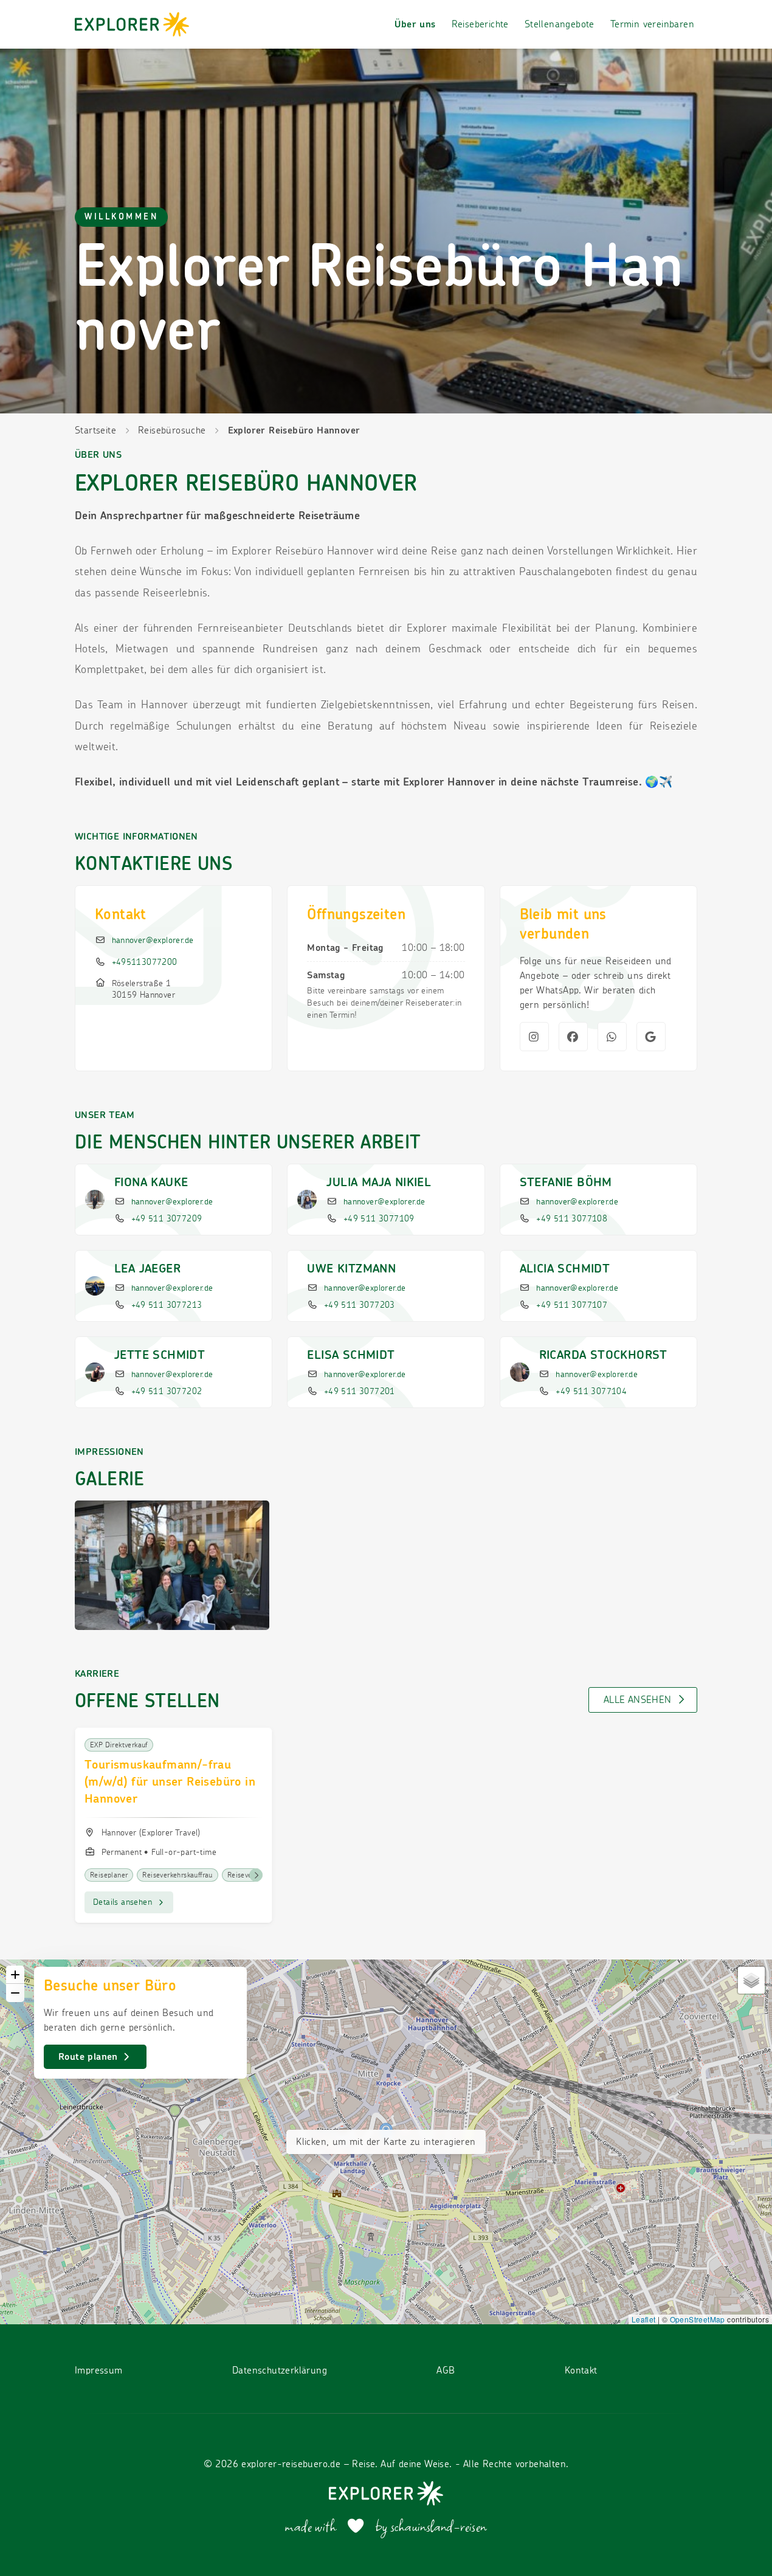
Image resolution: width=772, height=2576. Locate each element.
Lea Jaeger (147, 1269)
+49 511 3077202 (167, 1392)
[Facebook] (573, 1037)
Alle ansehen (639, 1700)
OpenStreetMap (698, 2319)
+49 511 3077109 (379, 1219)
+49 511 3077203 (360, 1305)
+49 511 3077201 (360, 1392)
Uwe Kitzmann (351, 1269)
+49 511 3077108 (572, 1219)
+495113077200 (145, 962)
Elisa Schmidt (351, 1355)
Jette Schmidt (160, 1355)
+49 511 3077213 (167, 1305)
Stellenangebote (560, 24)
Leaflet (644, 2319)
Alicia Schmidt (565, 1269)
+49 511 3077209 (167, 1219)
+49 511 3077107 (572, 1305)
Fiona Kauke (151, 1183)
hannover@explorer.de (153, 941)
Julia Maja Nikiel (379, 1183)
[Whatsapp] (612, 1037)
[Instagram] (534, 1037)
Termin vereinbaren (652, 24)
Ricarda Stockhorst (603, 1355)
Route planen (90, 2057)
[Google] (651, 1037)
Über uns (415, 24)
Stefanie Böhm (566, 1183)
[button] (15, 1975)
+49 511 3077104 (591, 1392)
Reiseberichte (480, 24)
